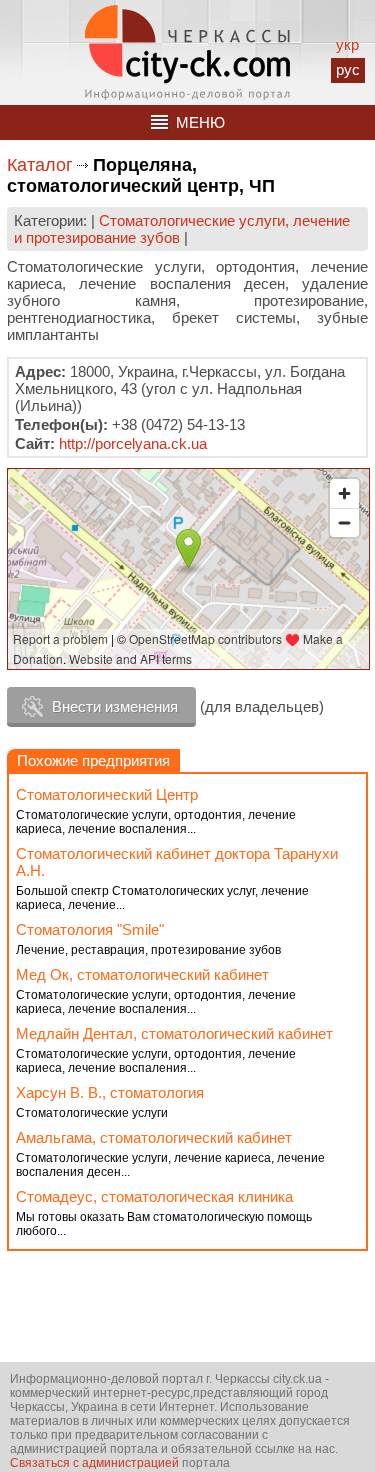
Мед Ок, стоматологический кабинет (142, 974)
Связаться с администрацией (94, 1463)
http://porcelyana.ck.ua (133, 443)
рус (348, 69)
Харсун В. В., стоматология (110, 1092)
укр (347, 44)
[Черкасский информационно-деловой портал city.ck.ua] (187, 52)
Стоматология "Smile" (90, 929)
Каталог (40, 165)
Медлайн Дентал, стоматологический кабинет (174, 1033)
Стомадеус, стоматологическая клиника (154, 1196)
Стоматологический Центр (107, 794)
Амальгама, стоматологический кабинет (154, 1137)
